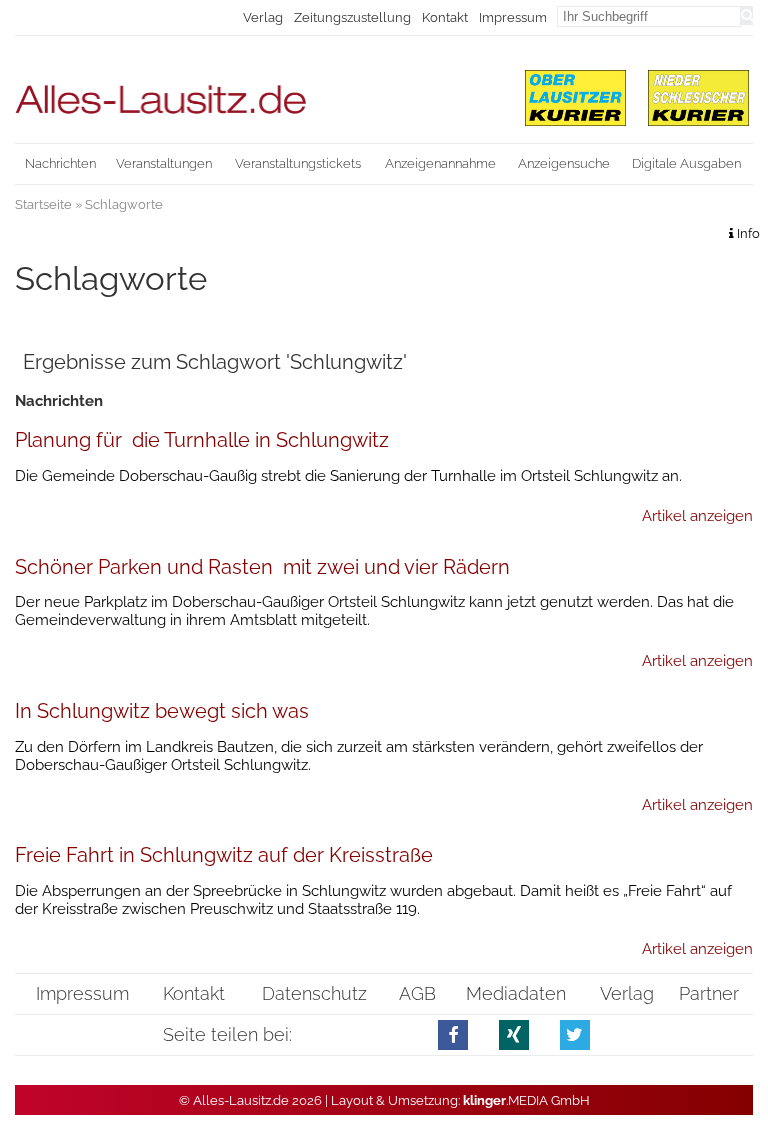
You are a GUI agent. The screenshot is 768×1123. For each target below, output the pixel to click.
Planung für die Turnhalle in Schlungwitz (202, 440)
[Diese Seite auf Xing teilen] (514, 1034)
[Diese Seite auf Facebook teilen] (453, 1034)
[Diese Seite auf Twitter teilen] (575, 1034)
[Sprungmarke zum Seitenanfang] (744, 1073)
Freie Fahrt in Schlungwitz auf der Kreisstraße (224, 855)
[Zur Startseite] (257, 90)
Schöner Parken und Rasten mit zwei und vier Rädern (262, 567)
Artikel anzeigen (697, 516)
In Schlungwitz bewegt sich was (162, 711)
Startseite (43, 204)
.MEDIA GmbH (526, 1100)
